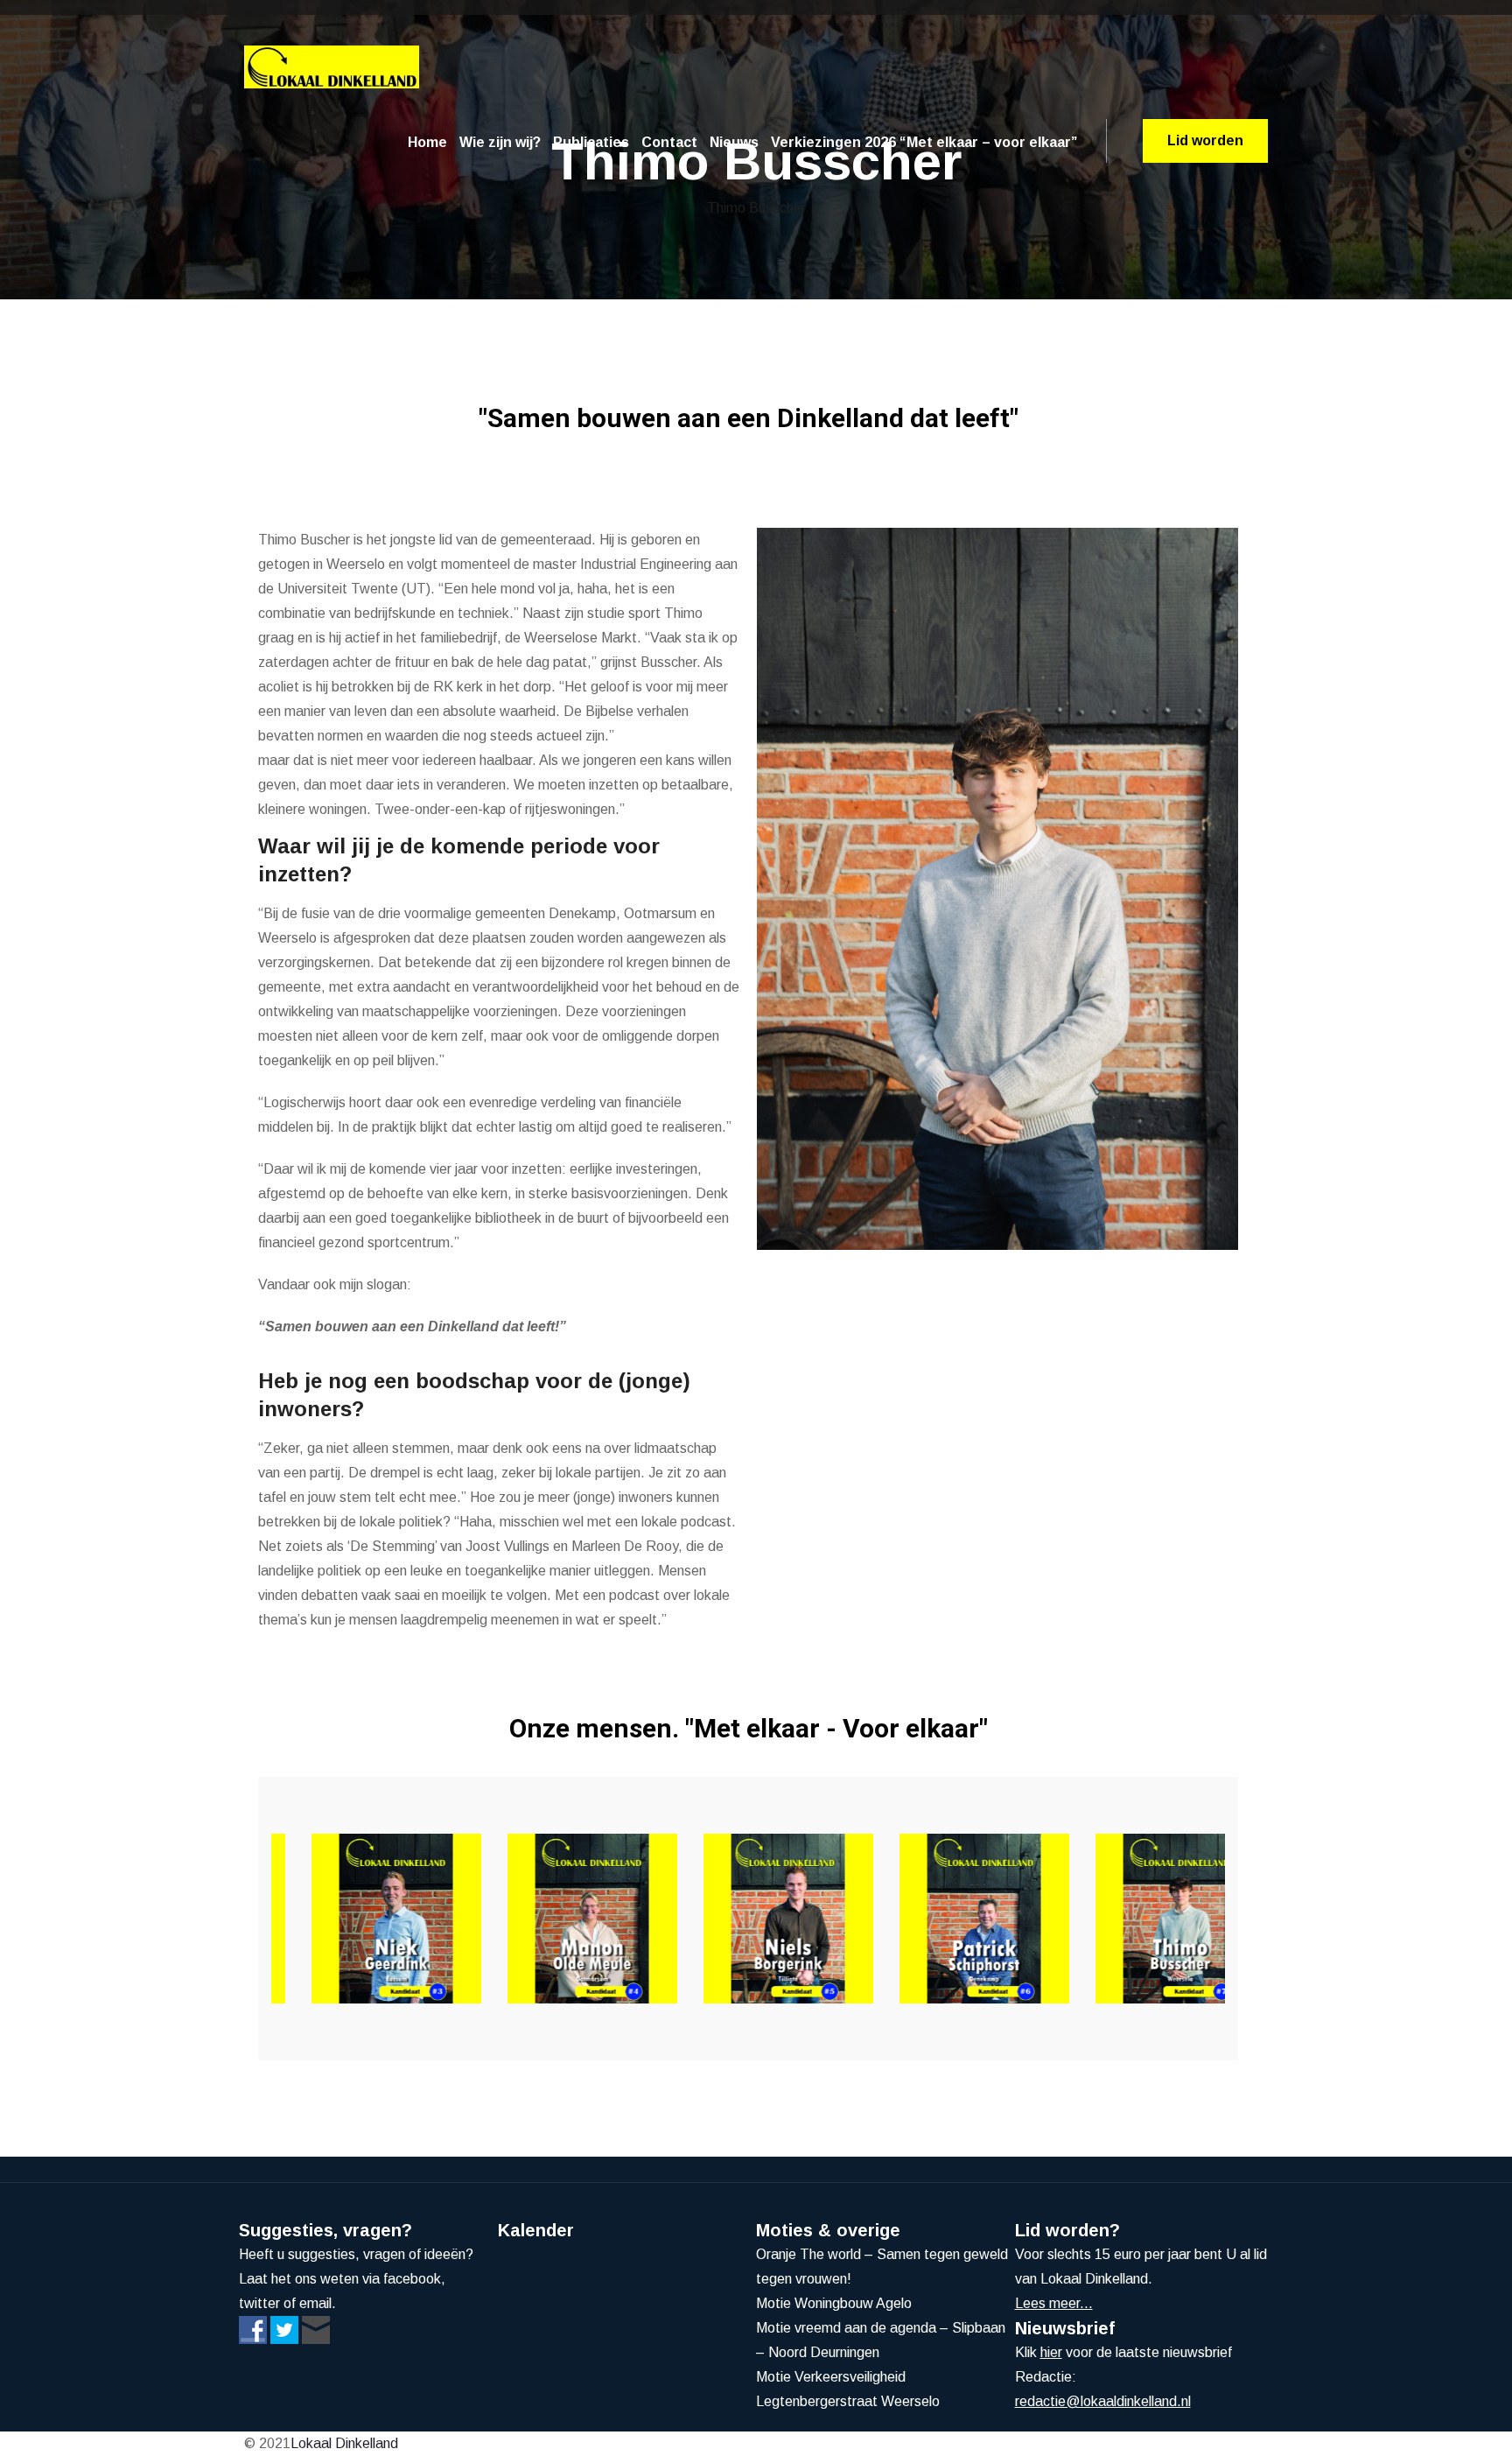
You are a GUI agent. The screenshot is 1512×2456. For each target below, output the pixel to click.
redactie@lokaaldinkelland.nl (1103, 2401)
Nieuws (734, 142)
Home (427, 142)
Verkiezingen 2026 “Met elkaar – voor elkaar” (924, 142)
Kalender (536, 2230)
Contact (669, 142)
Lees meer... (1054, 2303)
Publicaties (591, 142)
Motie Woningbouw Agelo (834, 2303)
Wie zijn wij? (500, 142)
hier (1051, 2352)
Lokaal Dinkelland (344, 2443)
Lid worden (1205, 140)
